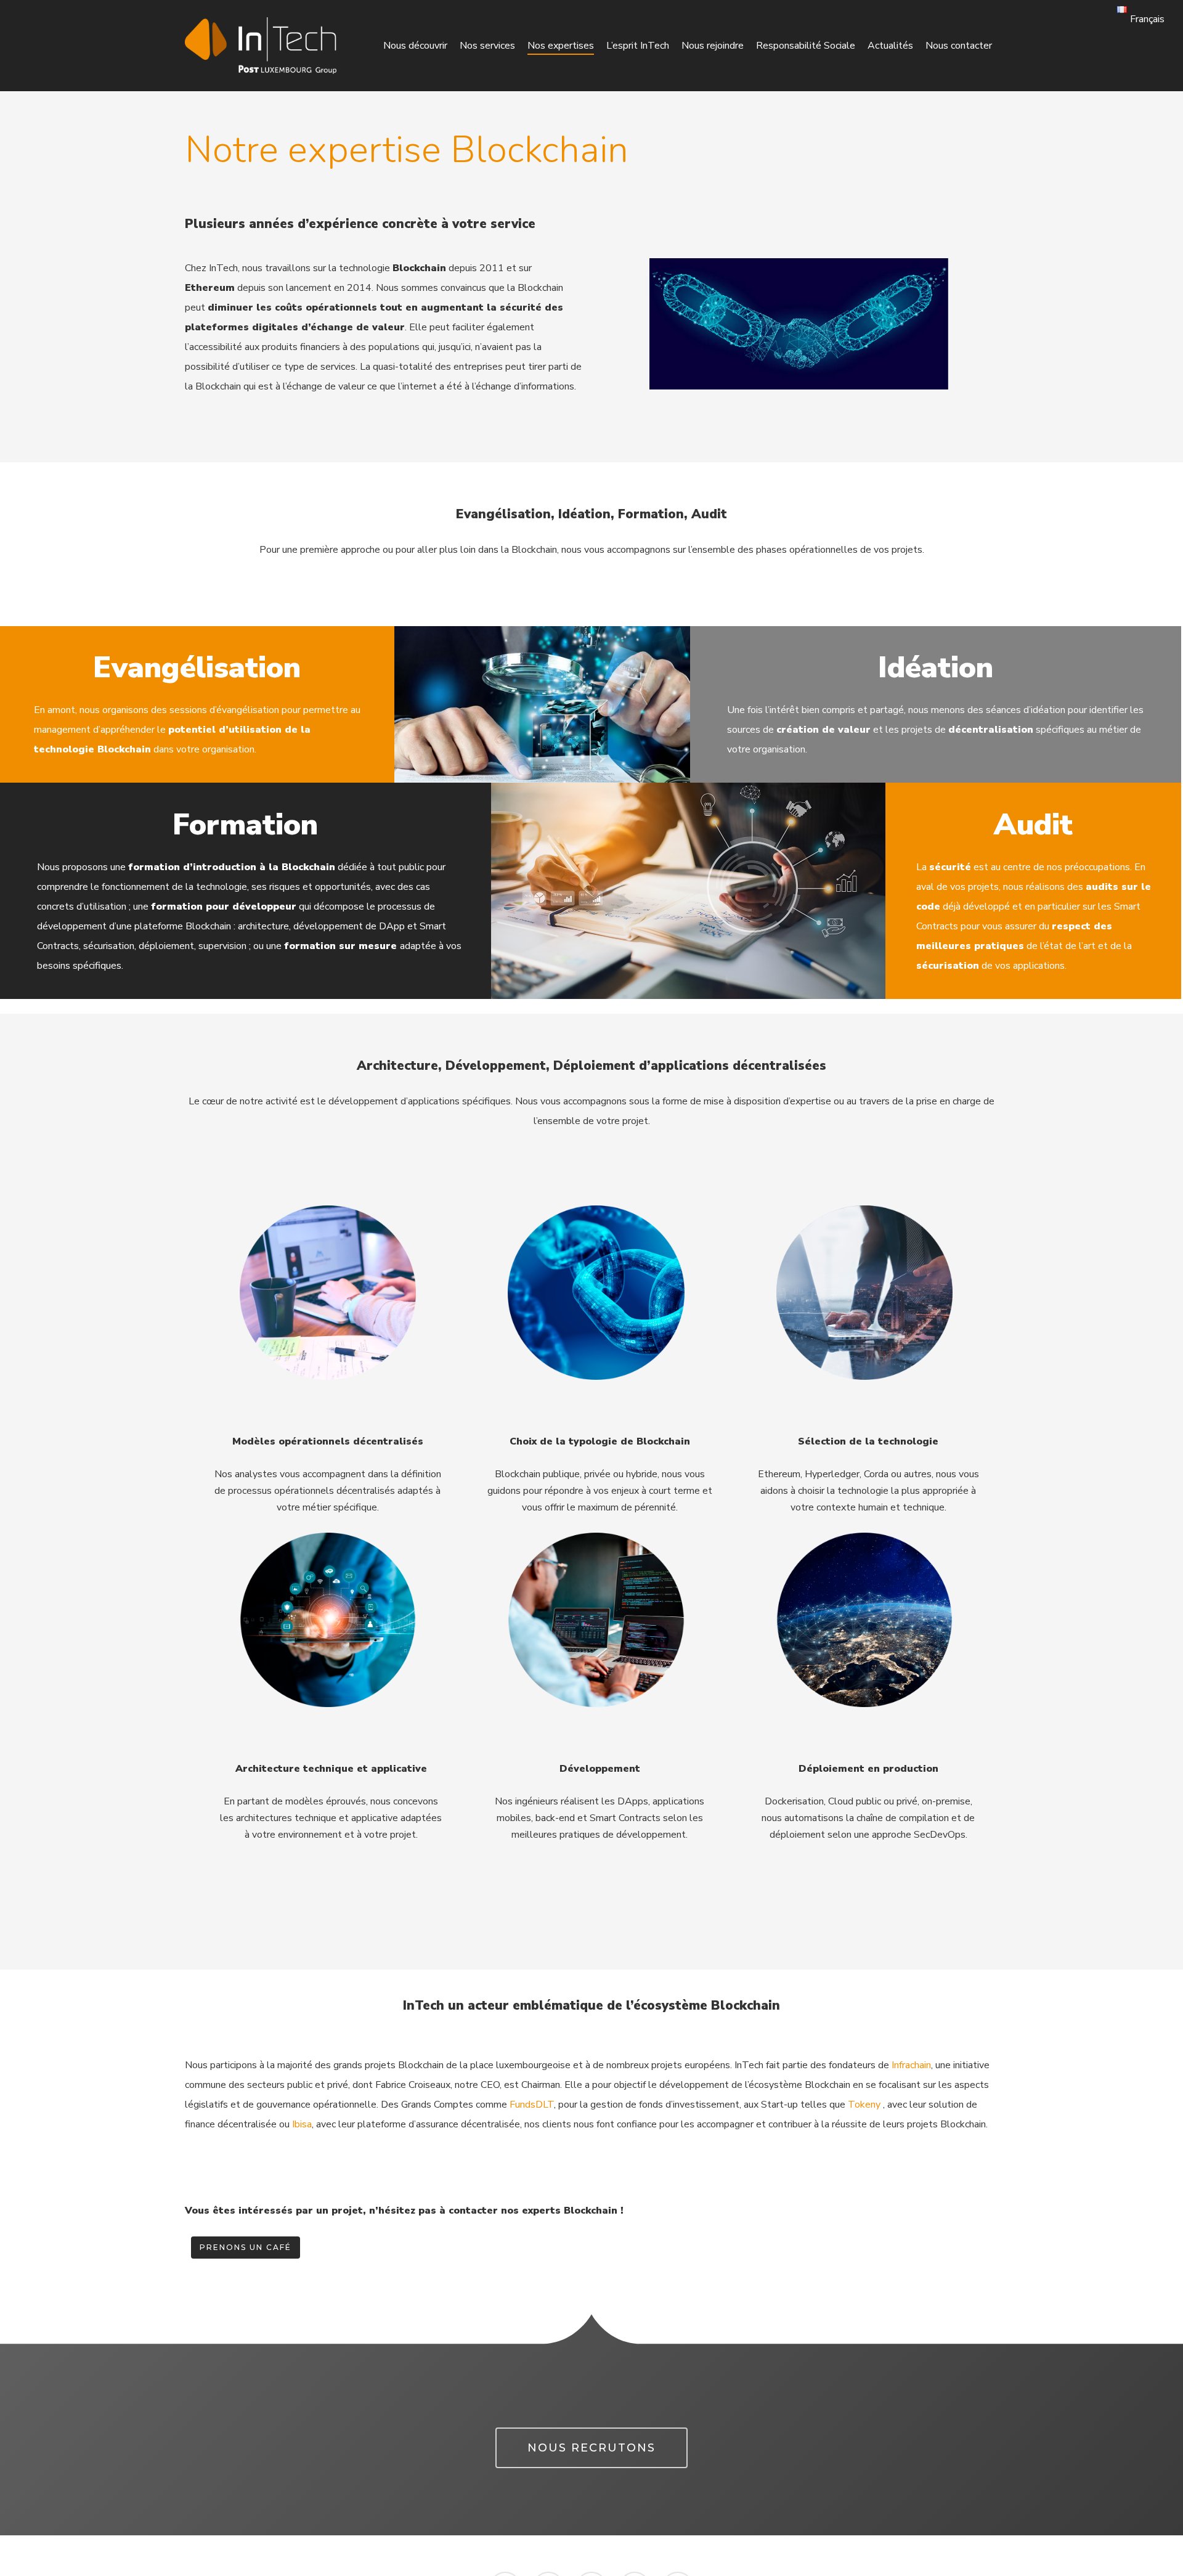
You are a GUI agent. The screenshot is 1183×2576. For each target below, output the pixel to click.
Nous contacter (959, 46)
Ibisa (302, 2124)
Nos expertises (561, 46)
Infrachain (911, 2065)
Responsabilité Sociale (806, 46)
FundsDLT (532, 2105)
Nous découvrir (415, 46)
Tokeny (864, 2105)
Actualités (890, 46)
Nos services (487, 46)
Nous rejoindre (713, 46)
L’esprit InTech (638, 46)
